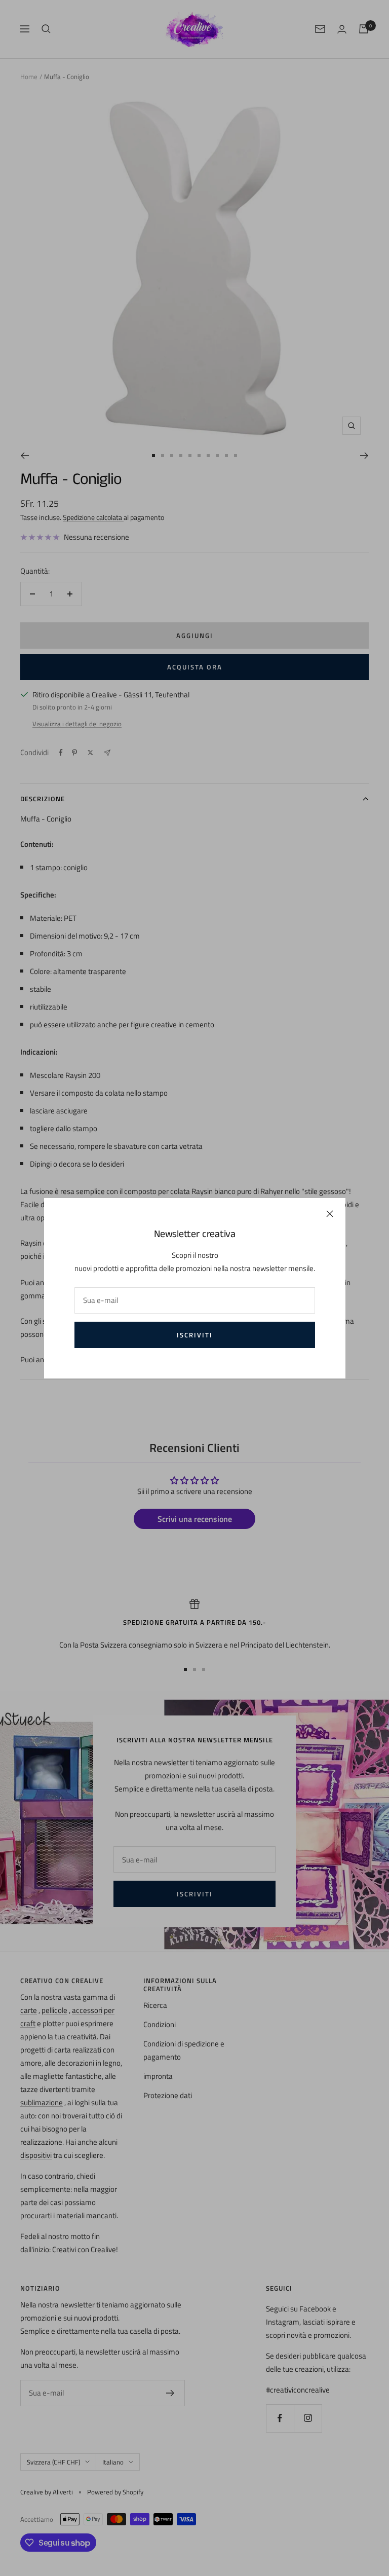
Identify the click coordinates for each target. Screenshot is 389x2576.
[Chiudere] (330, 1214)
